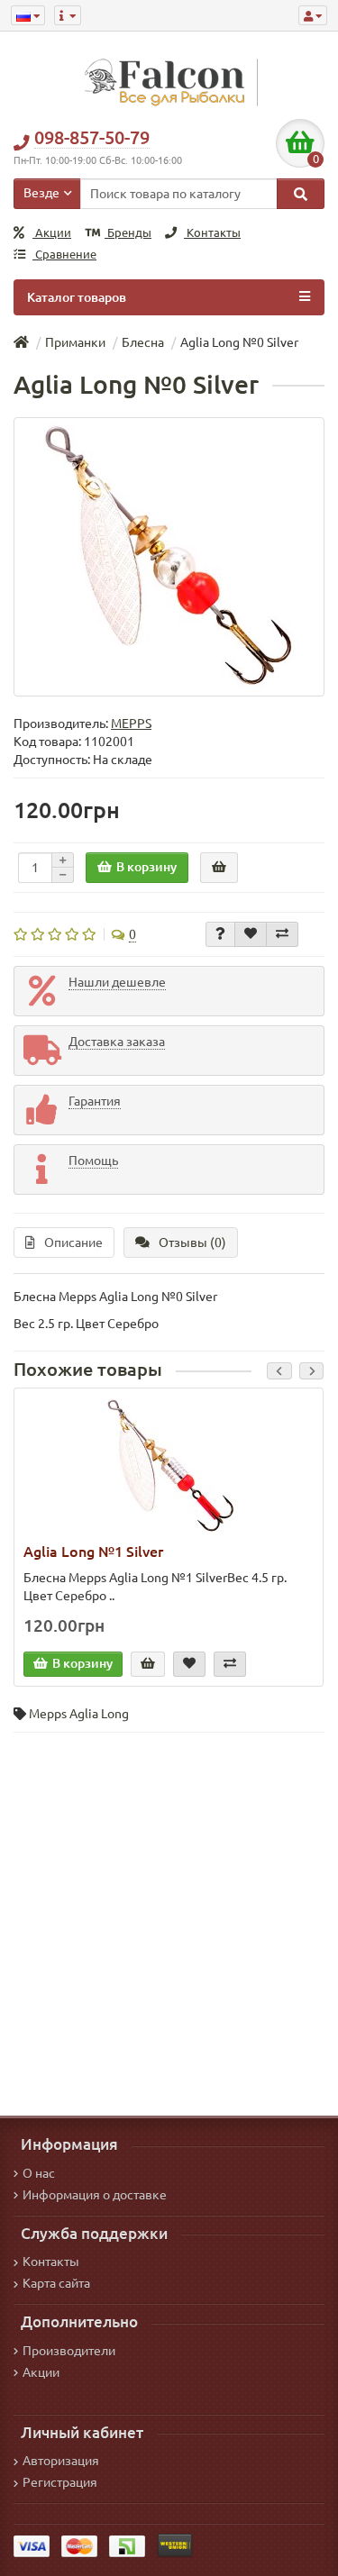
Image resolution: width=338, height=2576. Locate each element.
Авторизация (61, 2461)
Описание (73, 1242)
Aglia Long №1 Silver (93, 1552)
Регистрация (60, 2482)
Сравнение (64, 255)
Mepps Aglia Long (79, 1714)
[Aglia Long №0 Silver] (169, 557)
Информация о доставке (95, 2195)
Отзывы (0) (192, 1242)
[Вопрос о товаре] (220, 934)
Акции (52, 233)
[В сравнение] (282, 934)
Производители (69, 2351)
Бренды (128, 233)
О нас (39, 2173)
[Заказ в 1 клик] (219, 868)
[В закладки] (251, 934)
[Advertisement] (169, 1920)
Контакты (212, 233)
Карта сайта (56, 2283)
